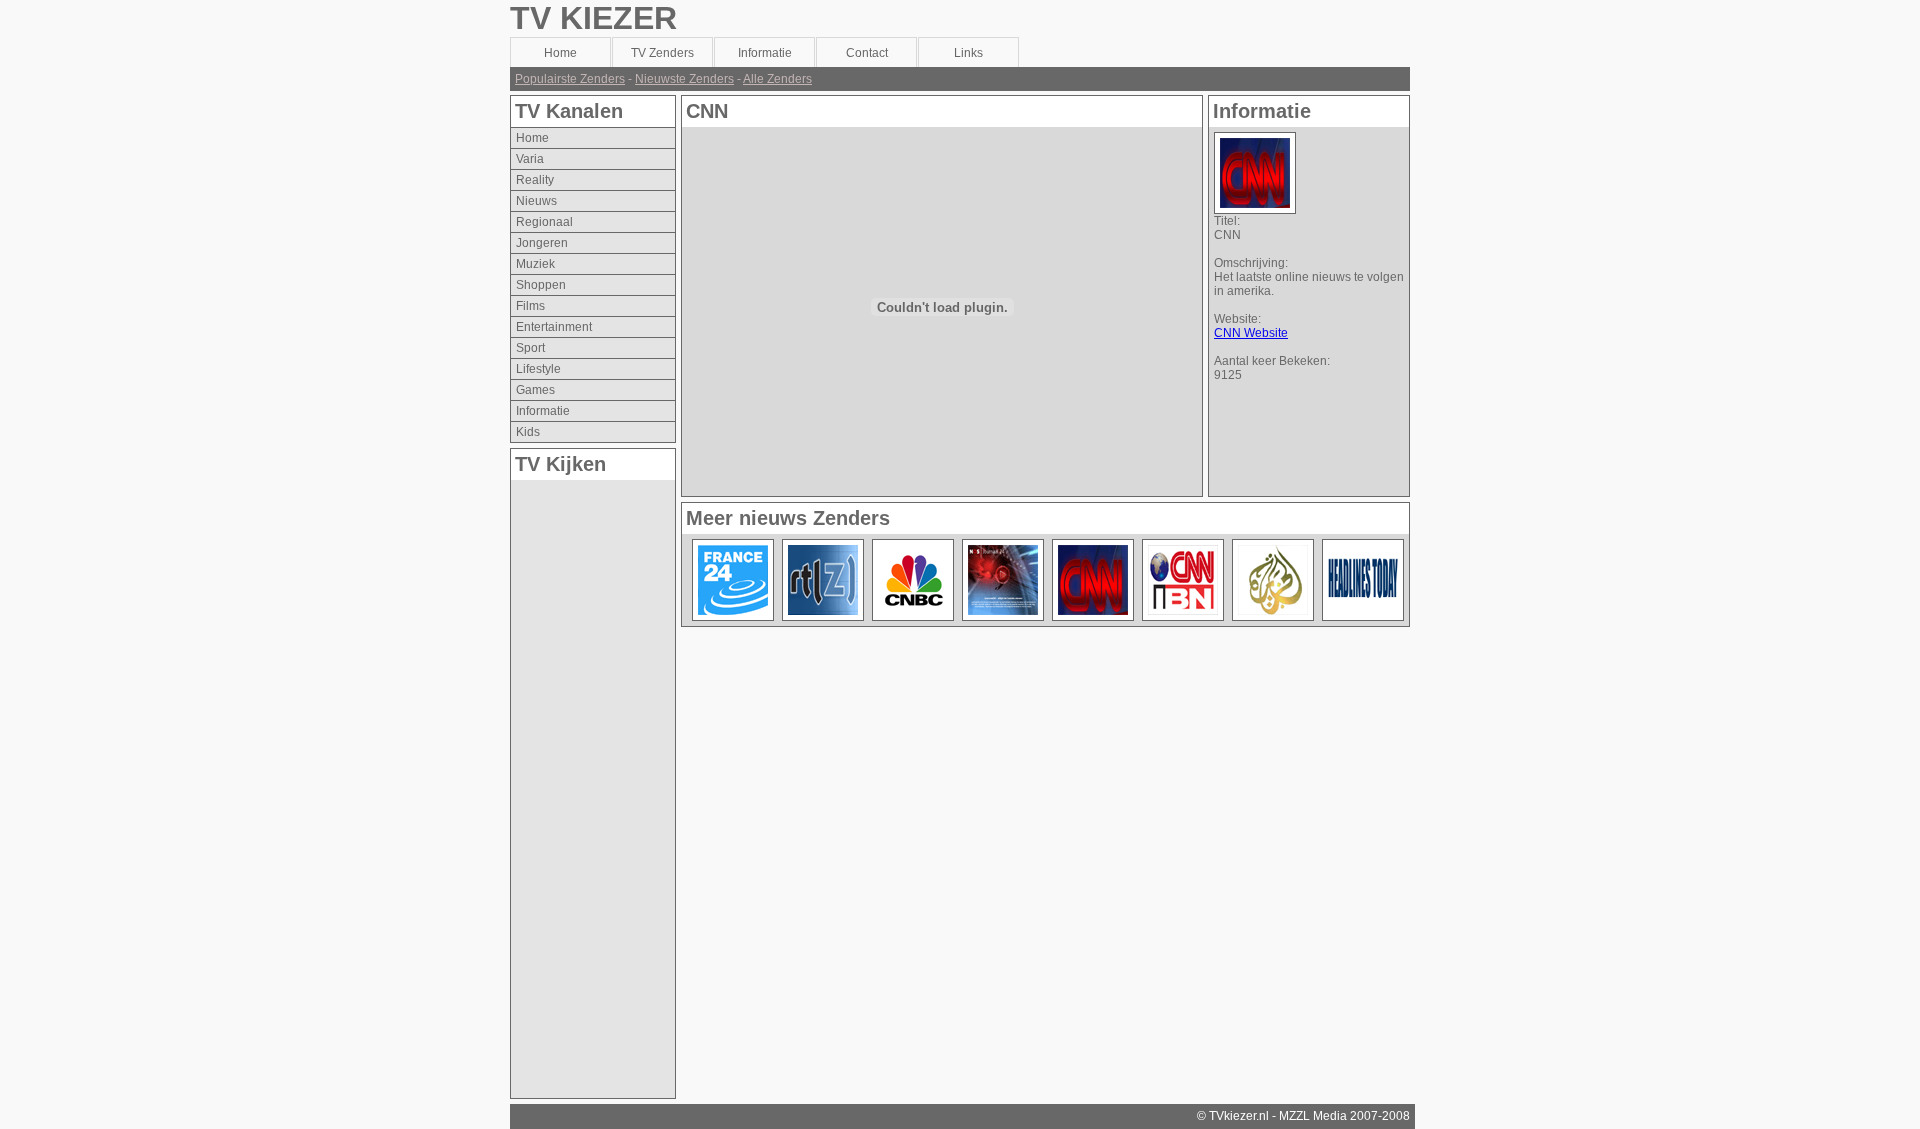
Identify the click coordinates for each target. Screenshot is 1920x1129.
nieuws (536, 201)
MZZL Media (1313, 1116)
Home (532, 138)
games (535, 390)
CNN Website (1251, 333)
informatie (543, 411)
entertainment (554, 327)
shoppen (541, 285)
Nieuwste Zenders (684, 79)
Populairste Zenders (570, 79)
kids (528, 432)
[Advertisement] (591, 780)
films (530, 306)
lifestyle (538, 369)
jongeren (542, 243)
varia (530, 159)
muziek (535, 264)
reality (535, 180)
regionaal (544, 222)
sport (530, 348)
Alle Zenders (777, 79)
